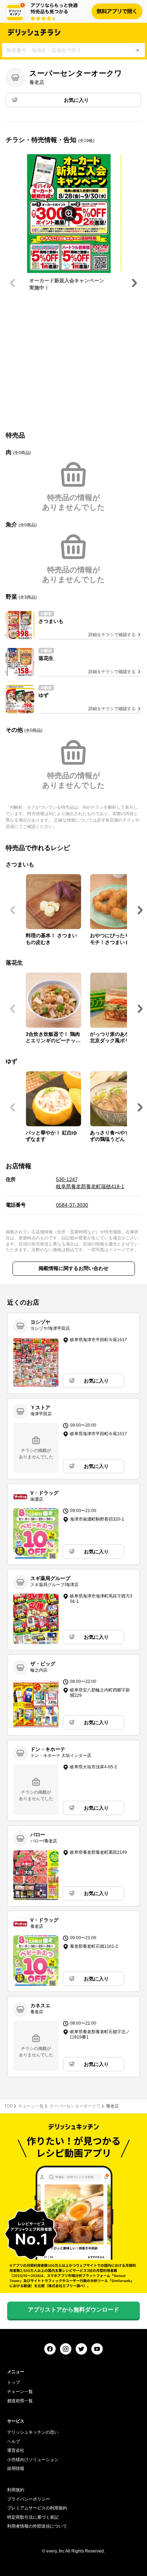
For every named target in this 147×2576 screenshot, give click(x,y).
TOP (9, 2106)
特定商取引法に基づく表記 (33, 2517)
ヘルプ (14, 2441)
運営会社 (16, 2450)
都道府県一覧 (20, 2401)
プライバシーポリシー (29, 2499)
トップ (14, 2382)
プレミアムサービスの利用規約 (37, 2508)
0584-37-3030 (72, 1205)
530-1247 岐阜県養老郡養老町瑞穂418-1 (90, 1183)
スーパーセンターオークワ (75, 2106)
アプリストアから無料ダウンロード (73, 2310)
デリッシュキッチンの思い (33, 2432)
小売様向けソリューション (33, 2460)
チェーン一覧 (31, 2106)
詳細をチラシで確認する (112, 635)
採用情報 (16, 2469)
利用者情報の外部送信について (37, 2526)
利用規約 (16, 2490)
